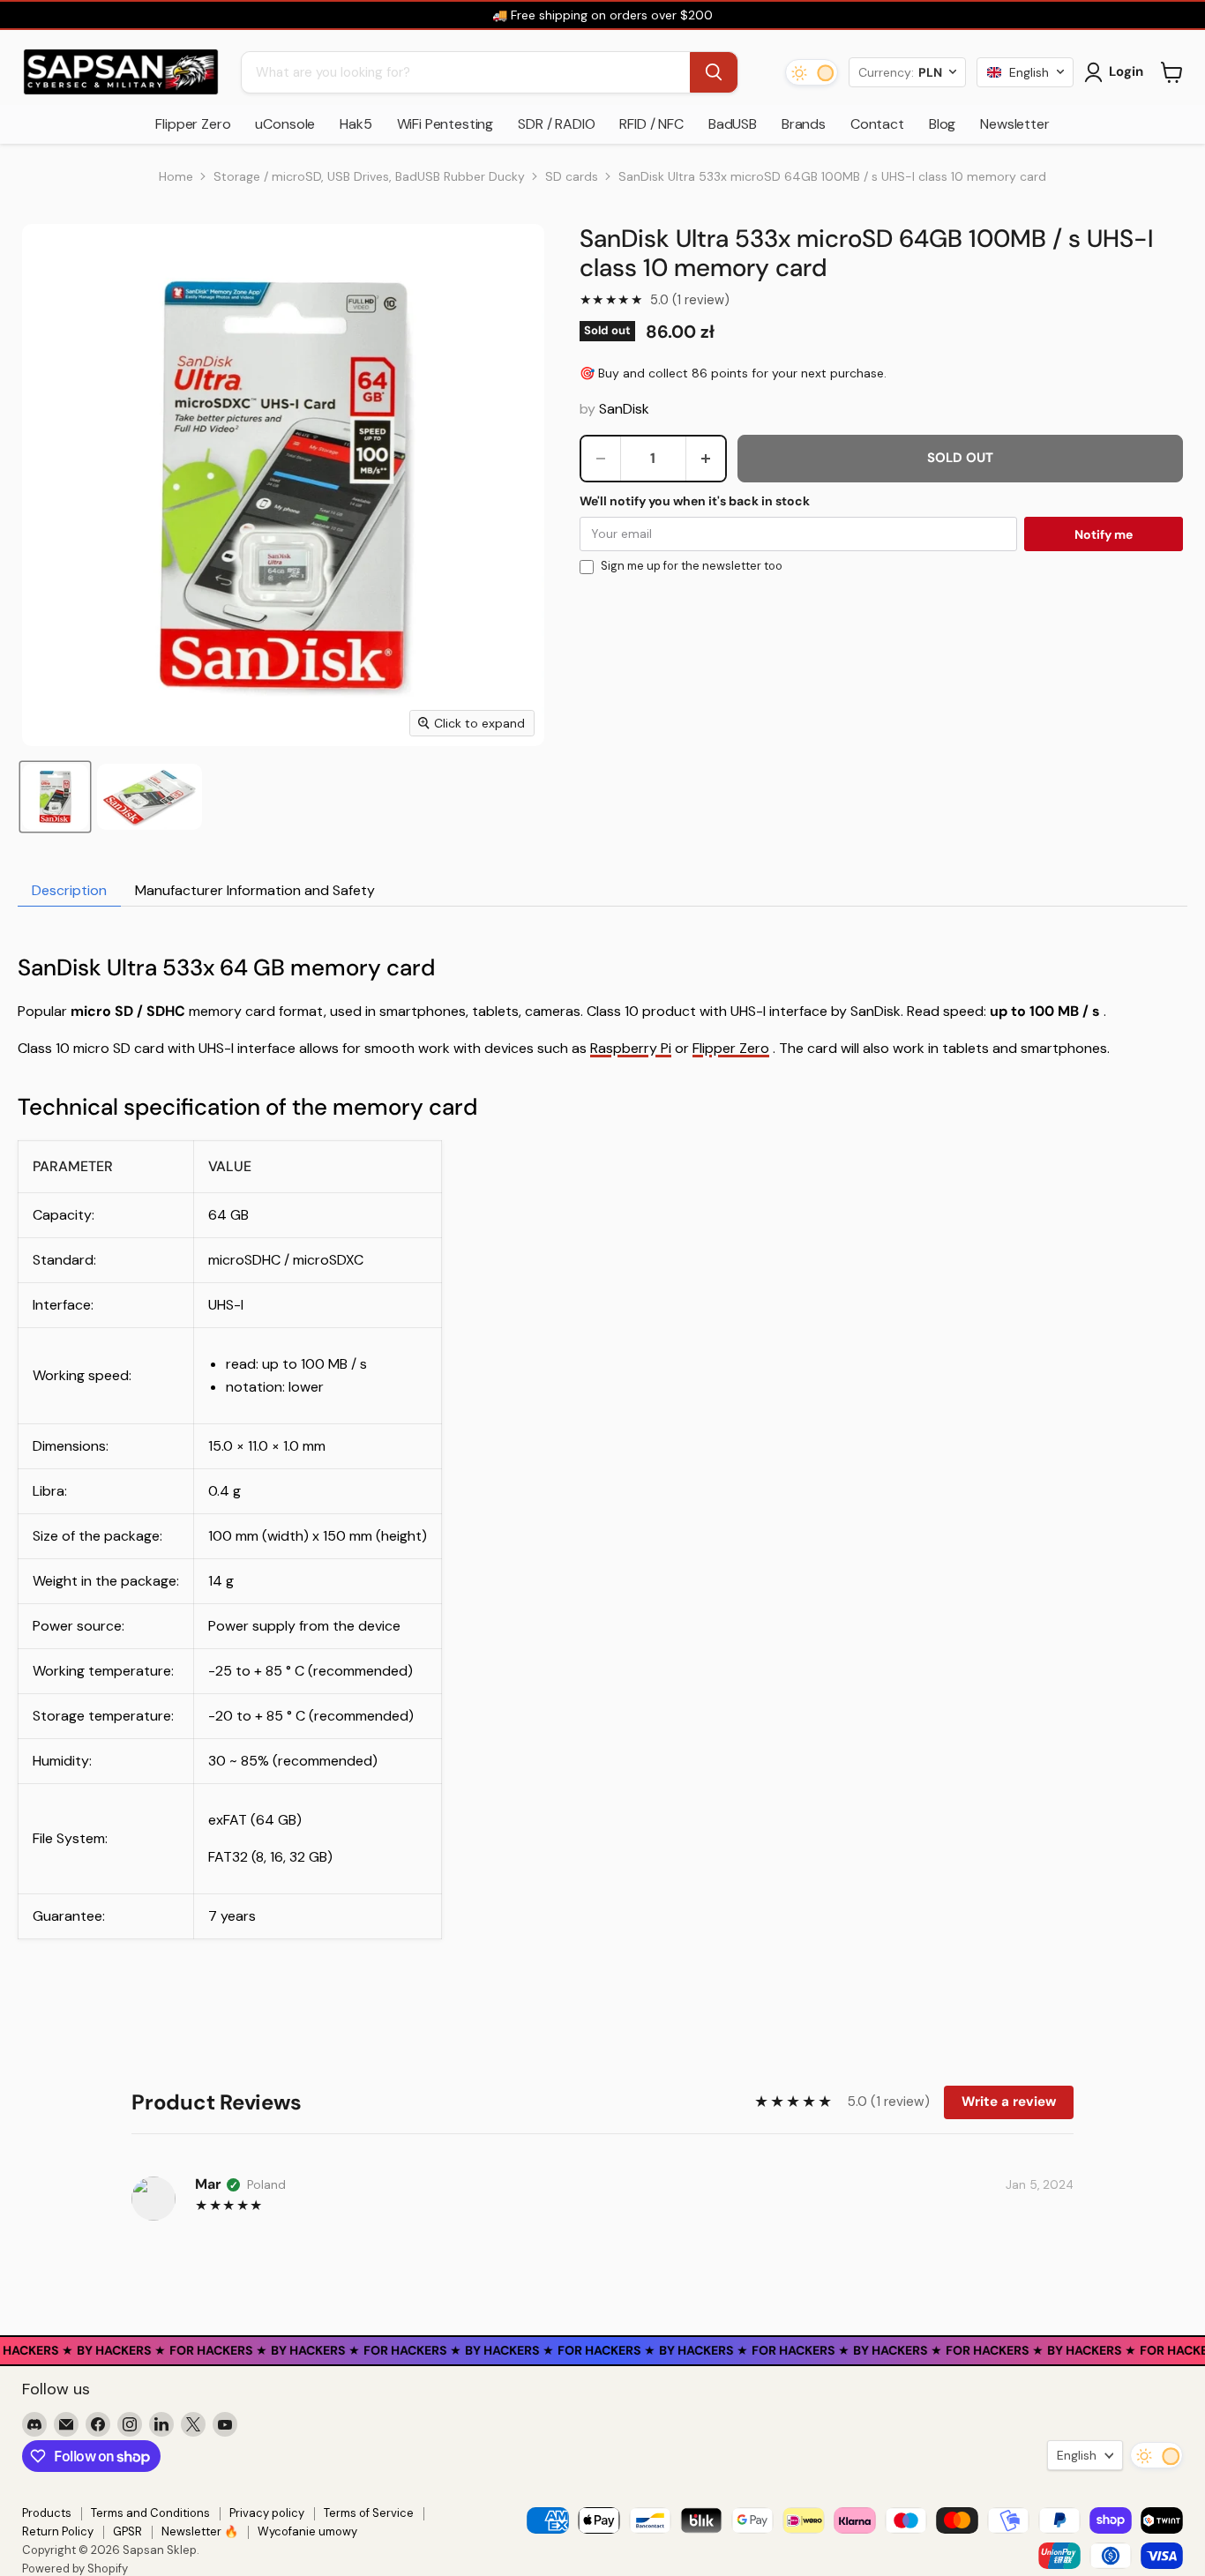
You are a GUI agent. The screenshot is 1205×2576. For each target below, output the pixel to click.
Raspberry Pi (631, 1048)
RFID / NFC (651, 124)
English (1077, 2455)
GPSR (127, 2531)
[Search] (714, 72)
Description (69, 890)
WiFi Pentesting (445, 124)
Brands (804, 124)
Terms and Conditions (150, 2513)
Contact (877, 124)
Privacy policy (267, 2513)
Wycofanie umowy (307, 2531)
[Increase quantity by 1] (706, 459)
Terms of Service (369, 2513)
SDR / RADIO (556, 124)
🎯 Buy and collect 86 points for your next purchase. (733, 373)
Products (47, 2513)
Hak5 (356, 124)
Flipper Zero (193, 124)
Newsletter (1014, 124)
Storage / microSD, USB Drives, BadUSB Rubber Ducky (369, 176)
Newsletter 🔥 (200, 2531)
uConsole (285, 124)
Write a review (1009, 2102)
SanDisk (624, 409)
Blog (942, 124)
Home (176, 176)
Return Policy (58, 2531)
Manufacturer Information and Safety (255, 890)
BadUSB (733, 124)
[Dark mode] (812, 72)
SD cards (572, 176)
